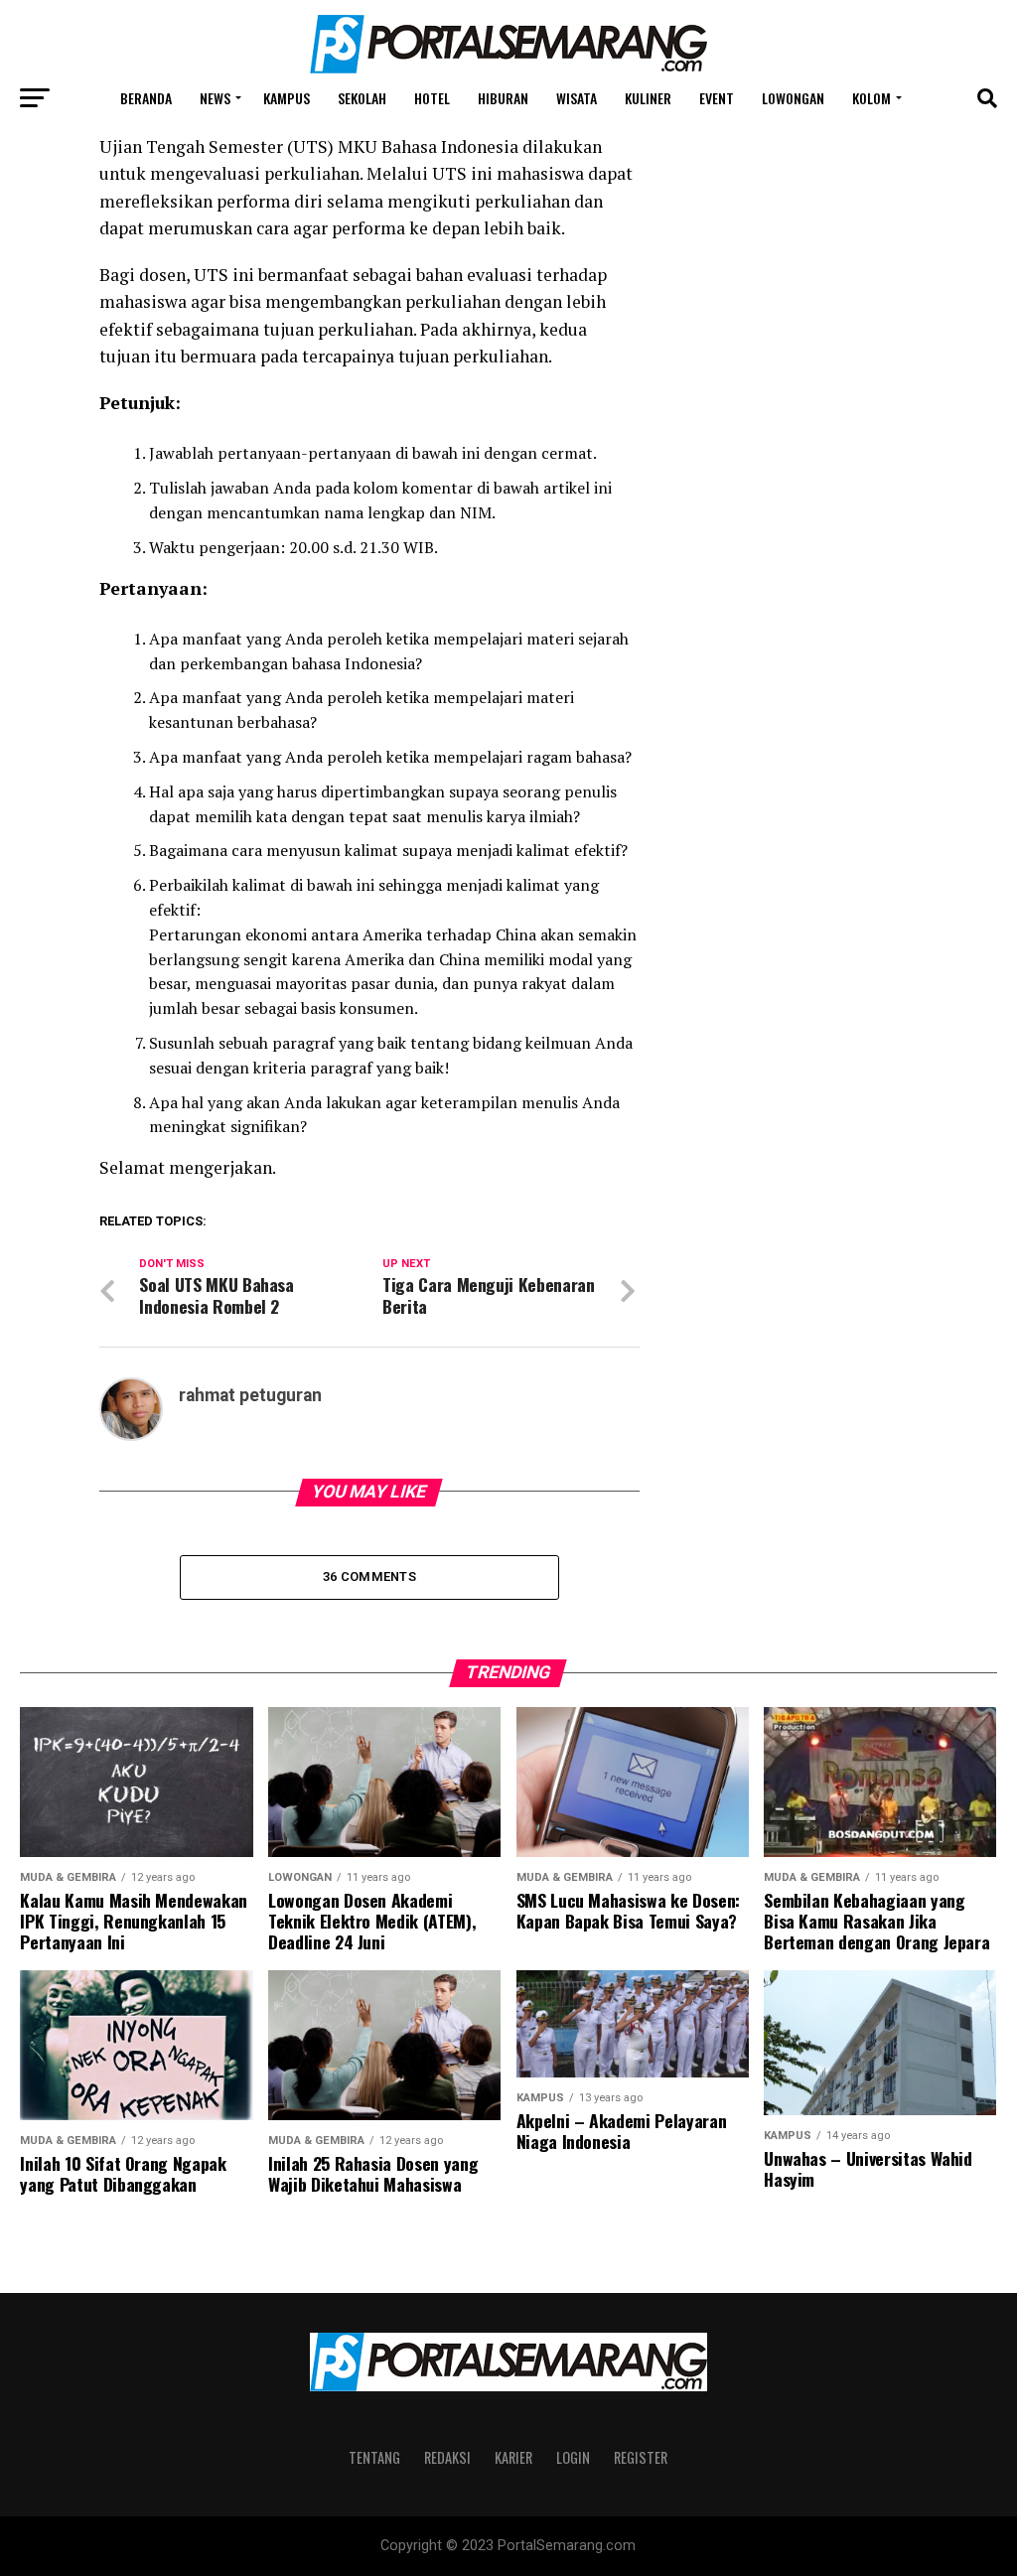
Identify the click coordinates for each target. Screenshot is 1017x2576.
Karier (513, 2457)
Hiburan (503, 98)
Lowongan (793, 98)
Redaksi (447, 2457)
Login (573, 2457)
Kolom (872, 98)
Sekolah (362, 98)
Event (717, 98)
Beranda (146, 98)
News (215, 98)
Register (641, 2457)
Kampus (287, 98)
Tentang (374, 2457)
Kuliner (648, 98)
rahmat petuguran (250, 1395)
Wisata (577, 98)
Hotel (432, 98)
